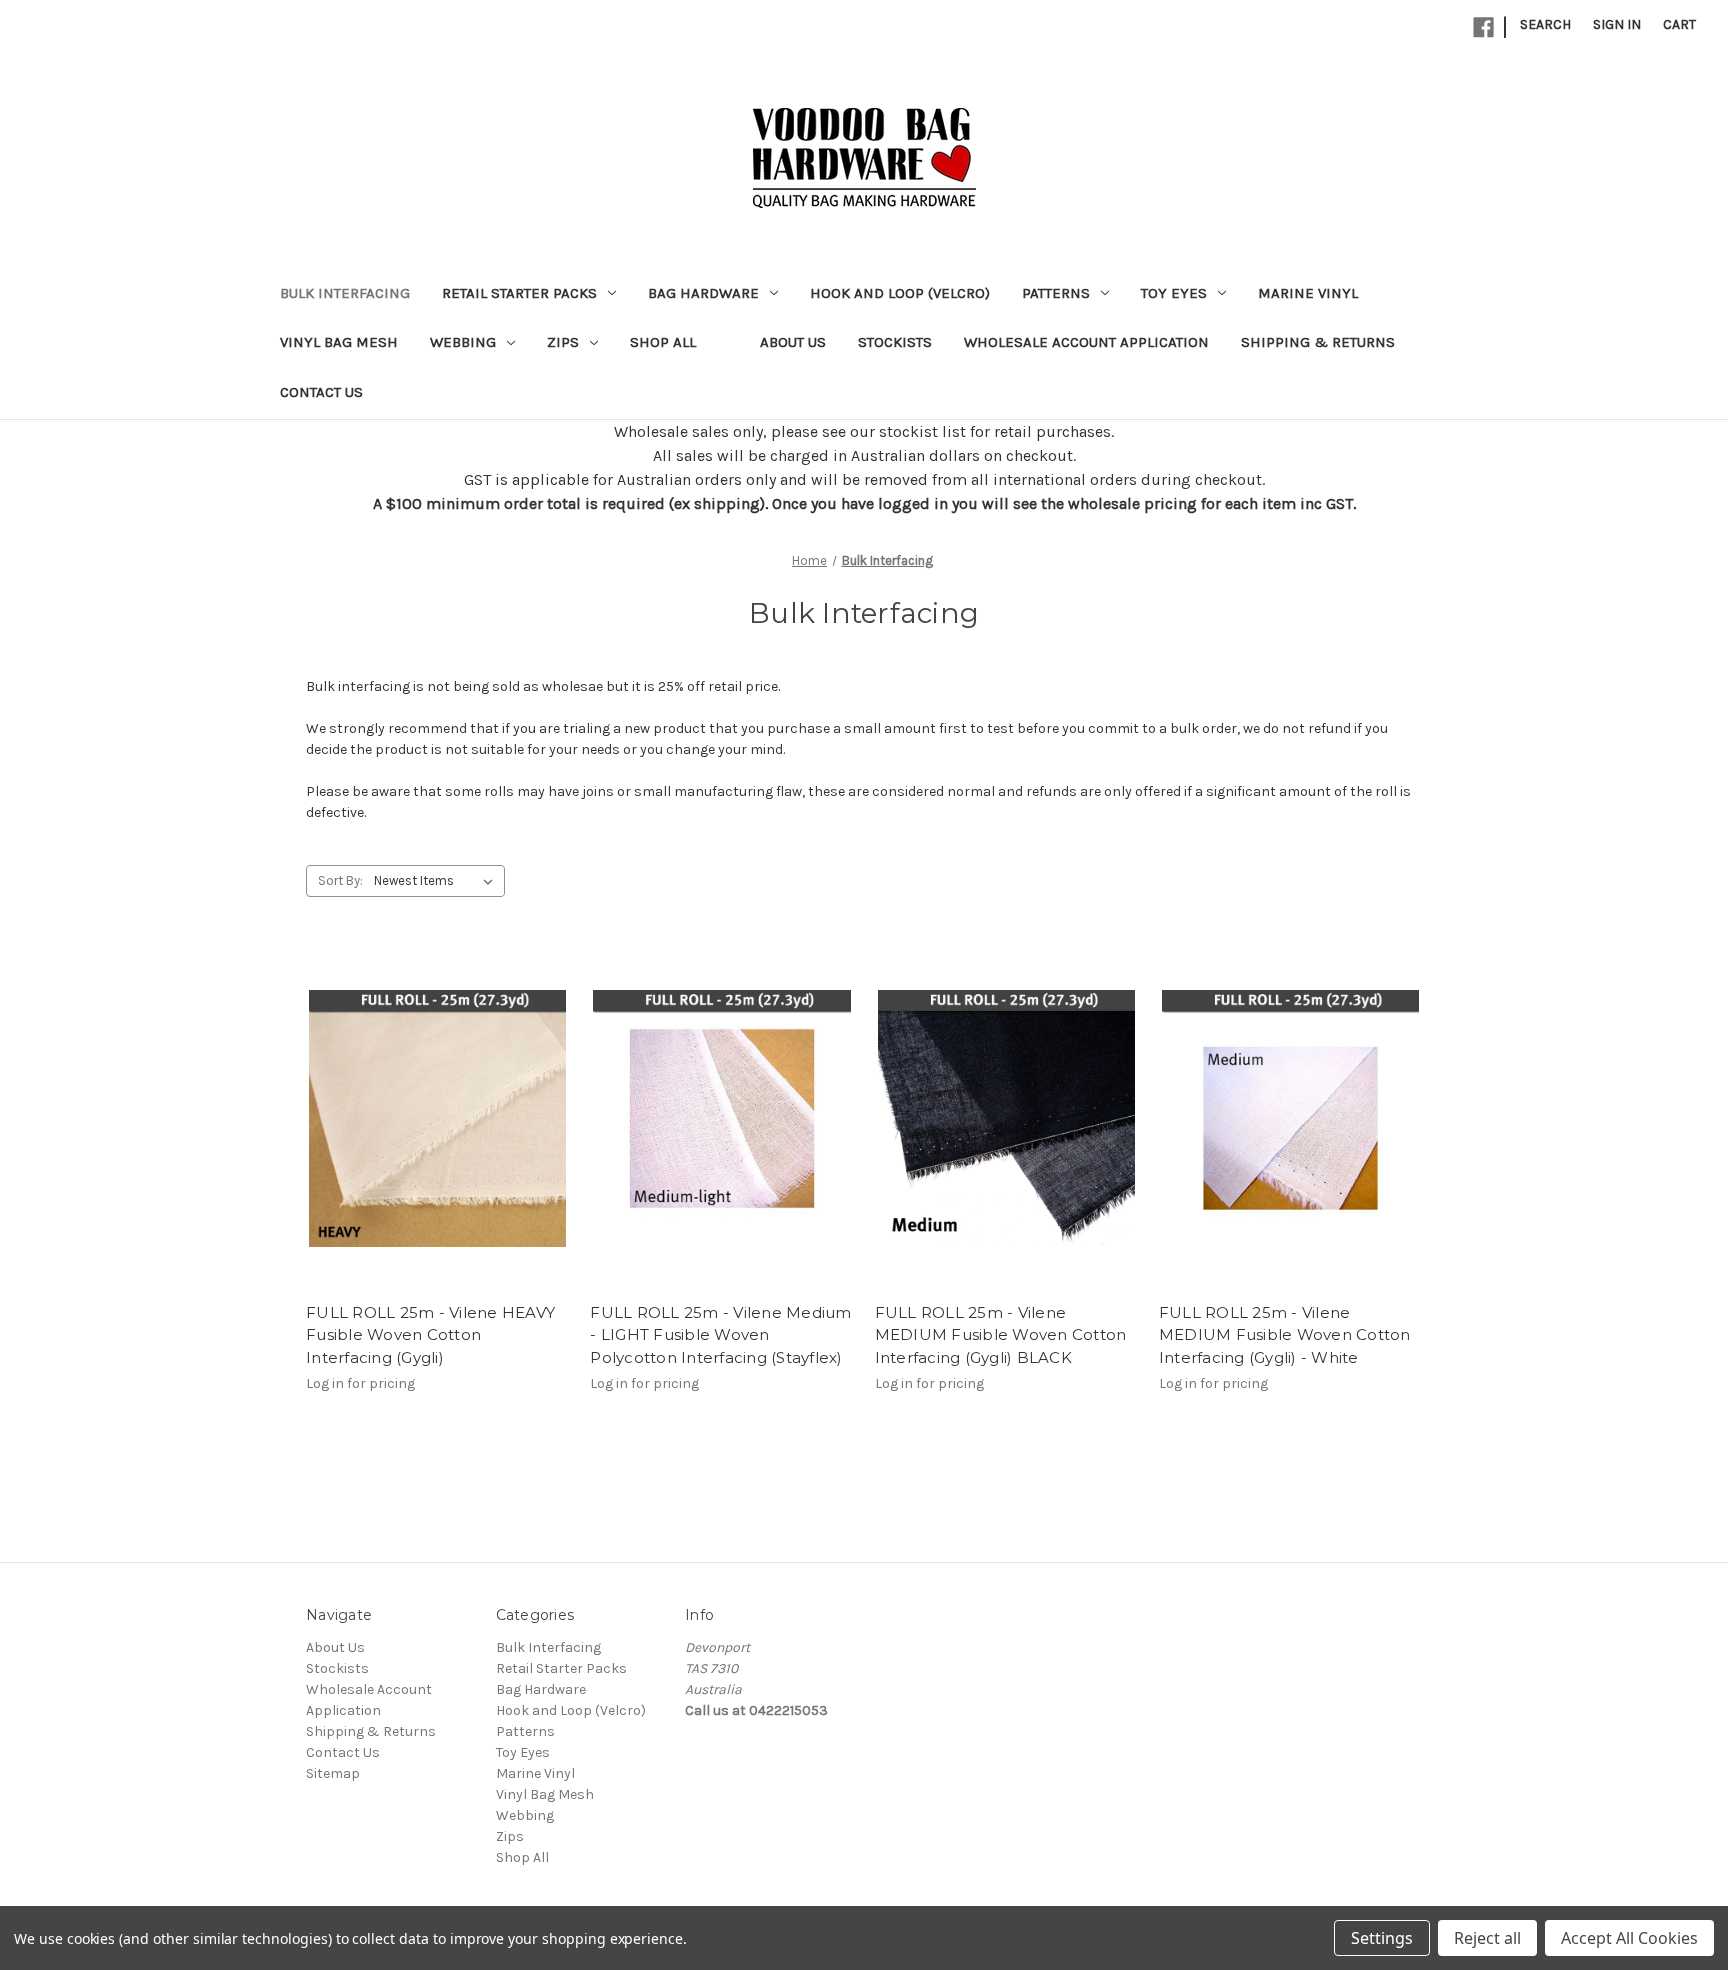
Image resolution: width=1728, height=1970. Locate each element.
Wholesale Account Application (1086, 342)
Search (1545, 24)
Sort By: (340, 880)
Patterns (1056, 293)
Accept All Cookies (1629, 1938)
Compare (431, 1136)
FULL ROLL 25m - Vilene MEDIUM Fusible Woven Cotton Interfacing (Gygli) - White (1285, 1335)
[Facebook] (1483, 27)
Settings (1382, 1938)
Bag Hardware (703, 293)
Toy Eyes (1174, 293)
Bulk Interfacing (345, 293)
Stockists (895, 342)
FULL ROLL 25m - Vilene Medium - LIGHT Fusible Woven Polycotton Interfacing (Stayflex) (720, 1335)
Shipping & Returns (1318, 342)
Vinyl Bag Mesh (339, 342)
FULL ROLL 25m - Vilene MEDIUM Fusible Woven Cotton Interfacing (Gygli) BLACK (1001, 1335)
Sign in (1617, 24)
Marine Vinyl (1308, 293)
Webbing (463, 342)
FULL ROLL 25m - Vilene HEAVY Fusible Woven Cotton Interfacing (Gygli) (430, 1335)
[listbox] (437, 881)
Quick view (434, 1100)
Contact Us (321, 392)
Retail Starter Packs (519, 293)
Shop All (663, 342)
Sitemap (333, 1773)
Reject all (1487, 1938)
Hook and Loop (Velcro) (900, 293)
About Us (793, 342)
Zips (563, 342)
